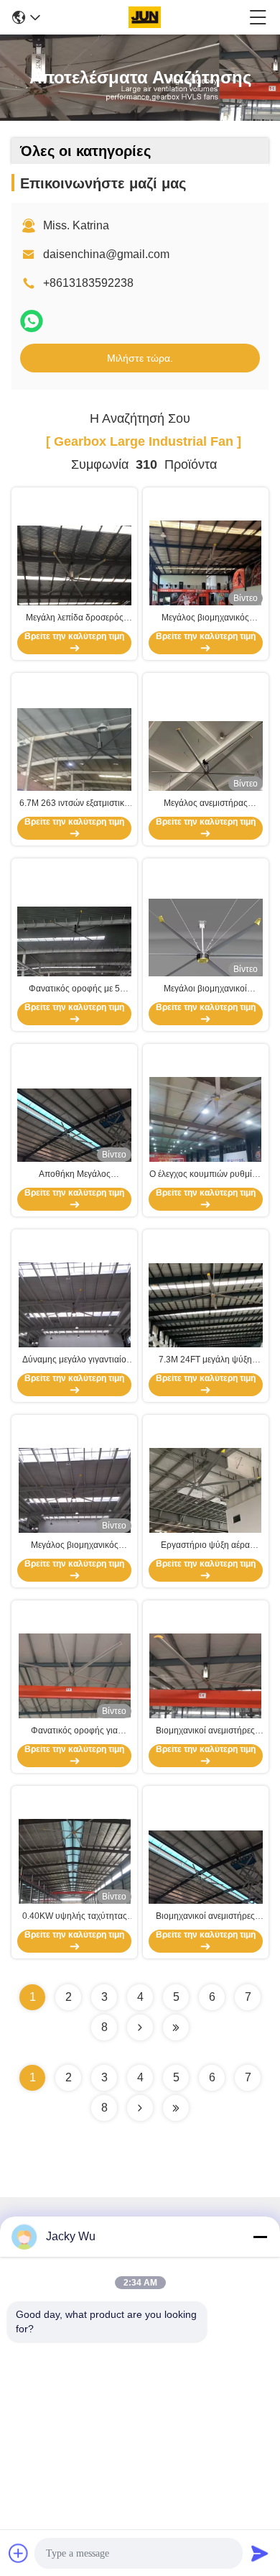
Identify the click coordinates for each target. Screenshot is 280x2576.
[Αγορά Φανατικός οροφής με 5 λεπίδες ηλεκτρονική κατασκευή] (74, 947)
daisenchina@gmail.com (106, 254)
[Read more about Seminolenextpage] (140, 2108)
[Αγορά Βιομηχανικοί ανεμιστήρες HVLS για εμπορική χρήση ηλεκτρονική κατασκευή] (206, 1874)
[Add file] (19, 2553)
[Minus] (260, 2237)
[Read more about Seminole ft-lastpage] (176, 2108)
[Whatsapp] (32, 321)
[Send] (260, 2553)
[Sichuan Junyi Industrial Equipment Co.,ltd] (144, 17)
